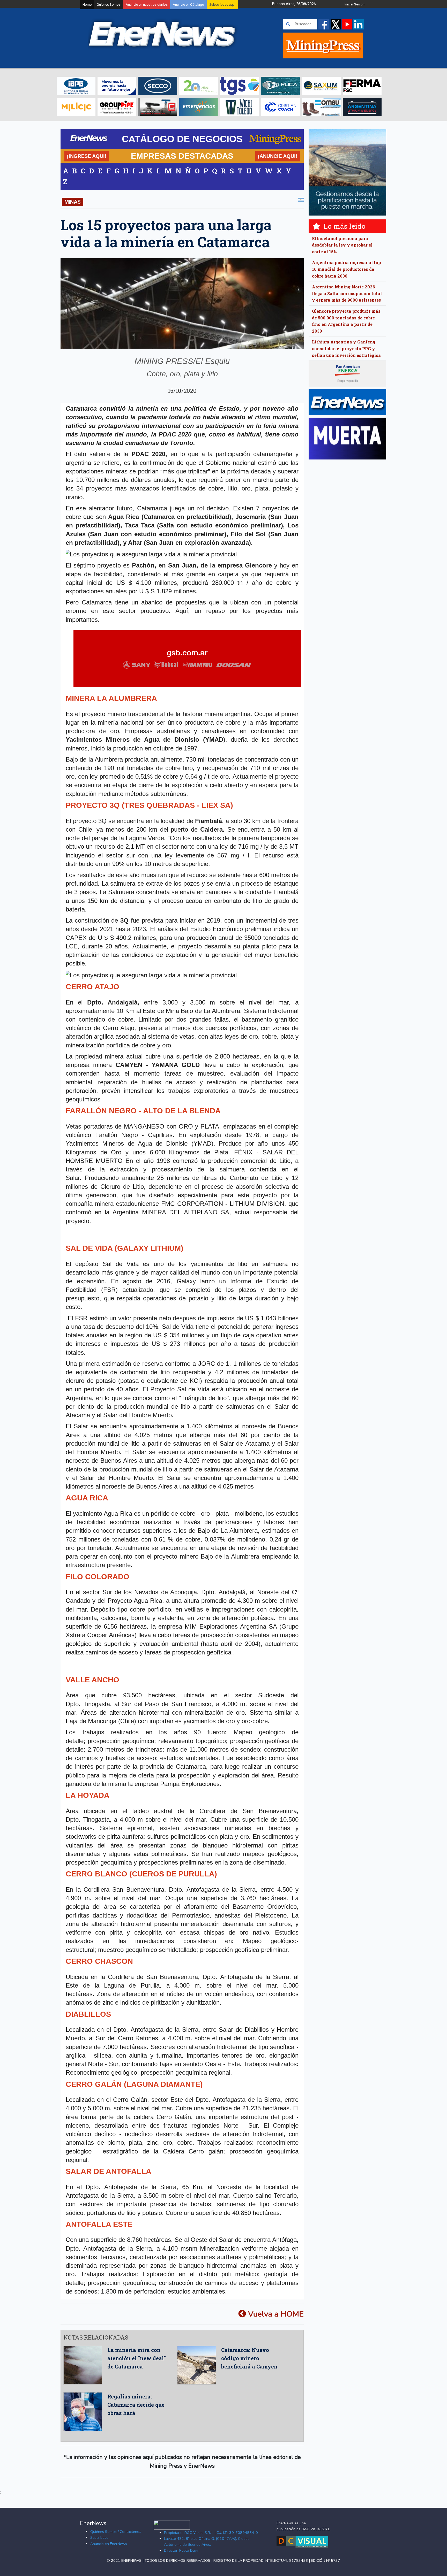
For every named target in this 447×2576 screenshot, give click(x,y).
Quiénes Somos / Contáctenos (116, 2532)
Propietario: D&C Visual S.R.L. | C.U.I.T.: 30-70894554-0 (211, 2533)
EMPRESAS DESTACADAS (182, 156)
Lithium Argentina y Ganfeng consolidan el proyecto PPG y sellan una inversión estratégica (346, 348)
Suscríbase (99, 2537)
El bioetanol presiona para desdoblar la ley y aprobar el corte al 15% (342, 245)
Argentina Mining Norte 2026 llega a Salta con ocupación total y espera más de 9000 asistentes (347, 293)
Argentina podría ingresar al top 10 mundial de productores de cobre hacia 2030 (347, 269)
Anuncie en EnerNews (109, 2544)
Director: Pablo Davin (182, 2550)
